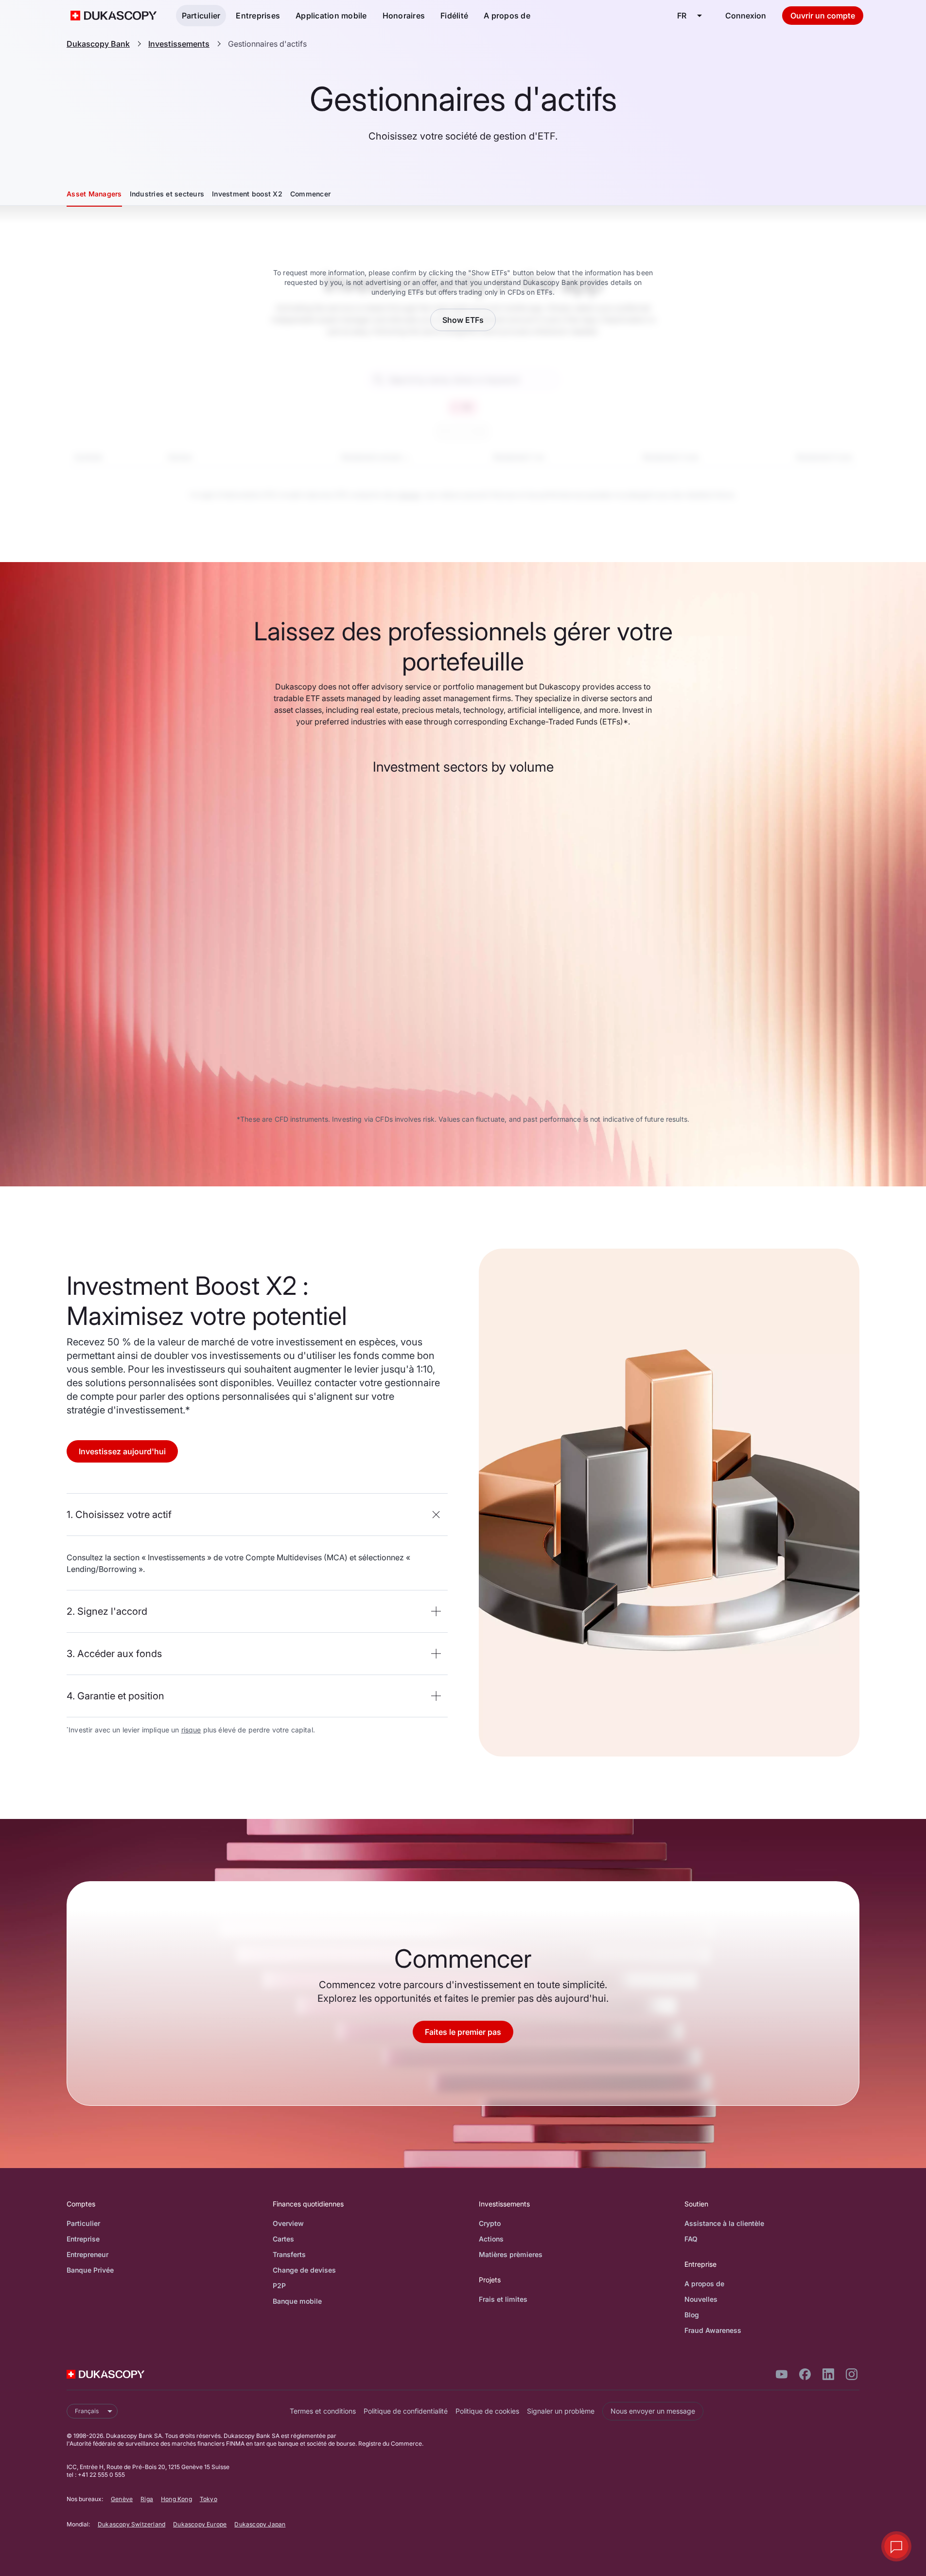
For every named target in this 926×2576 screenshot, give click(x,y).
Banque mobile (297, 2301)
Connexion (746, 16)
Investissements (179, 44)
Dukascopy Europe (200, 2524)
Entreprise (83, 2239)
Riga (147, 2499)
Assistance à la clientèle (724, 2223)
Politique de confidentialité (406, 2411)
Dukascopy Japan (260, 2524)
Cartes (283, 2239)
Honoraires (404, 16)
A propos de (507, 16)
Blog (692, 2315)
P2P (279, 2285)
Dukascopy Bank (98, 44)
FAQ (691, 2239)
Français (87, 2411)
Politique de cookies (487, 2411)
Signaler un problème (561, 2411)
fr (682, 16)
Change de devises (304, 2270)
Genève (122, 2499)
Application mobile (331, 16)
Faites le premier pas (463, 2032)
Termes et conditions (323, 2411)
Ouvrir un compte (823, 16)
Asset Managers (94, 194)
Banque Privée (90, 2270)
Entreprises (258, 16)
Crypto (490, 2223)
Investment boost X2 (247, 194)
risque (191, 1730)
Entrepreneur (87, 2254)
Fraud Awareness (713, 2330)
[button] (257, 1515)
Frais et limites (503, 2299)
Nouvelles (701, 2299)
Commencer (310, 194)
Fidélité (454, 16)
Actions (491, 2239)
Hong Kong (176, 2499)
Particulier (201, 16)
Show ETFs (463, 320)
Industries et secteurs (167, 194)
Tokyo (209, 2499)
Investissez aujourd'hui (122, 1451)
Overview (288, 2223)
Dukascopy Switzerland (131, 2524)
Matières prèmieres (511, 2254)
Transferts (289, 2254)
